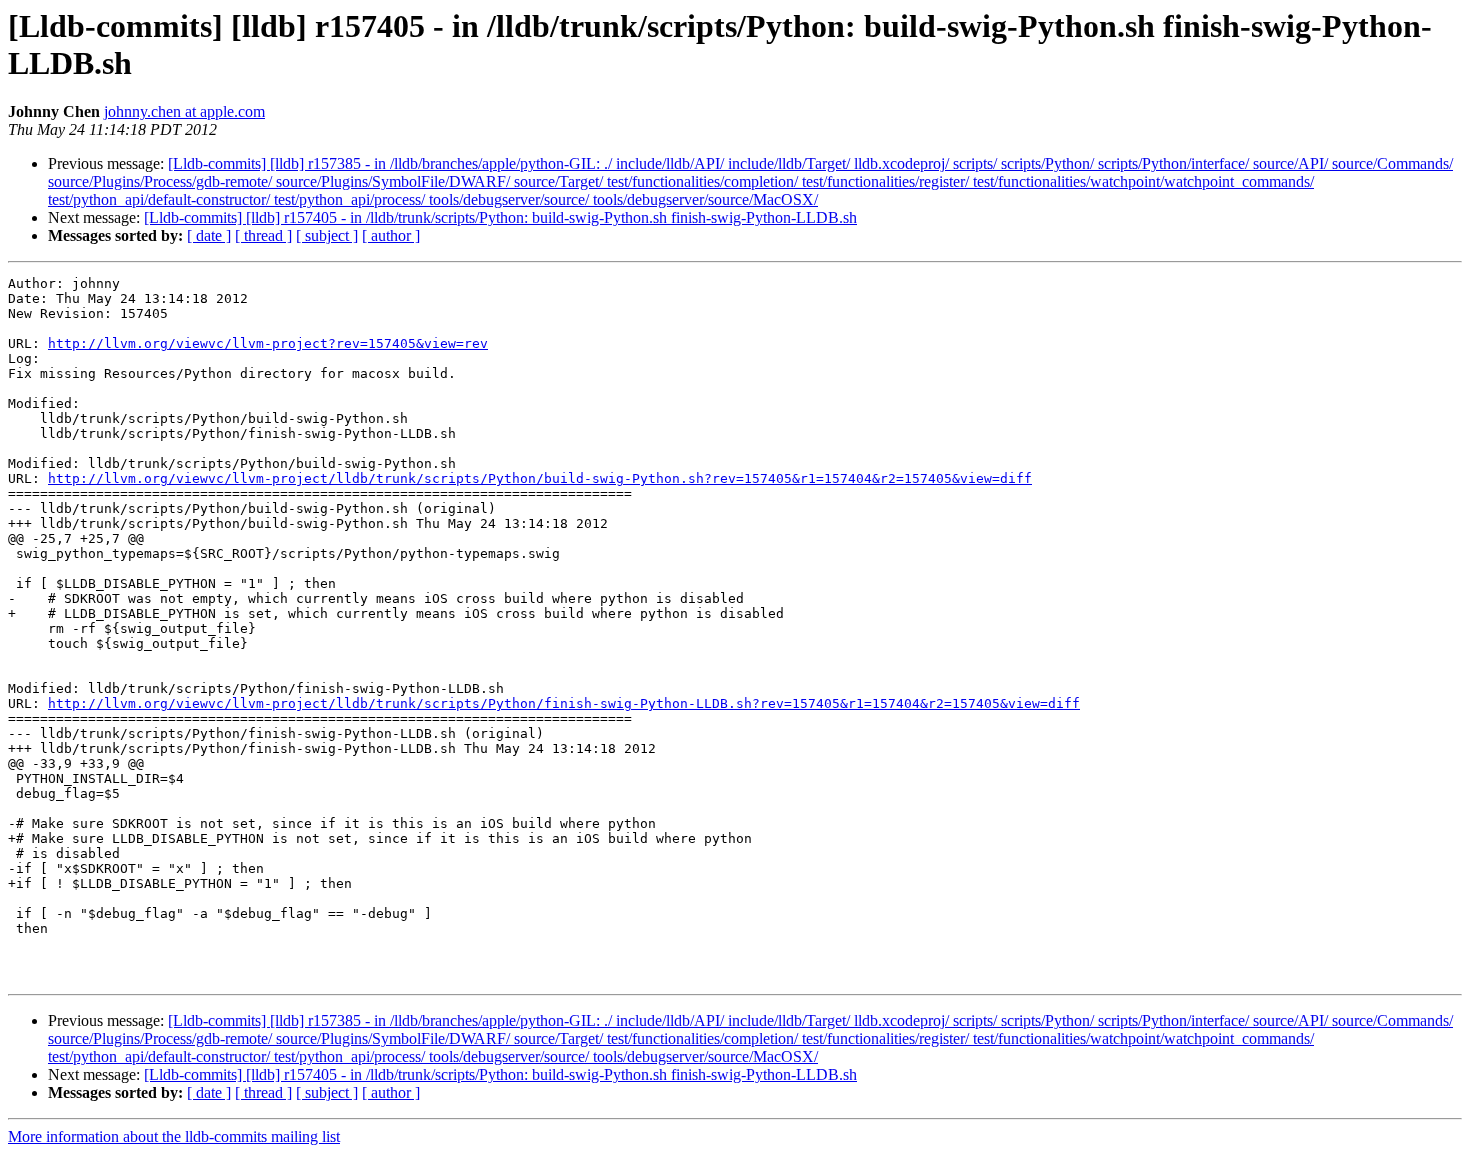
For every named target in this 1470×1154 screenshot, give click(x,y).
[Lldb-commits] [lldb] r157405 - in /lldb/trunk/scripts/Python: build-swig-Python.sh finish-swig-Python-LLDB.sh (500, 217)
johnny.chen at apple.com (184, 111)
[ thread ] (263, 235)
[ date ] (209, 235)
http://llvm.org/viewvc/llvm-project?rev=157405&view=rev (268, 343)
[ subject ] (327, 235)
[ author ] (391, 235)
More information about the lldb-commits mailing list (174, 1136)
